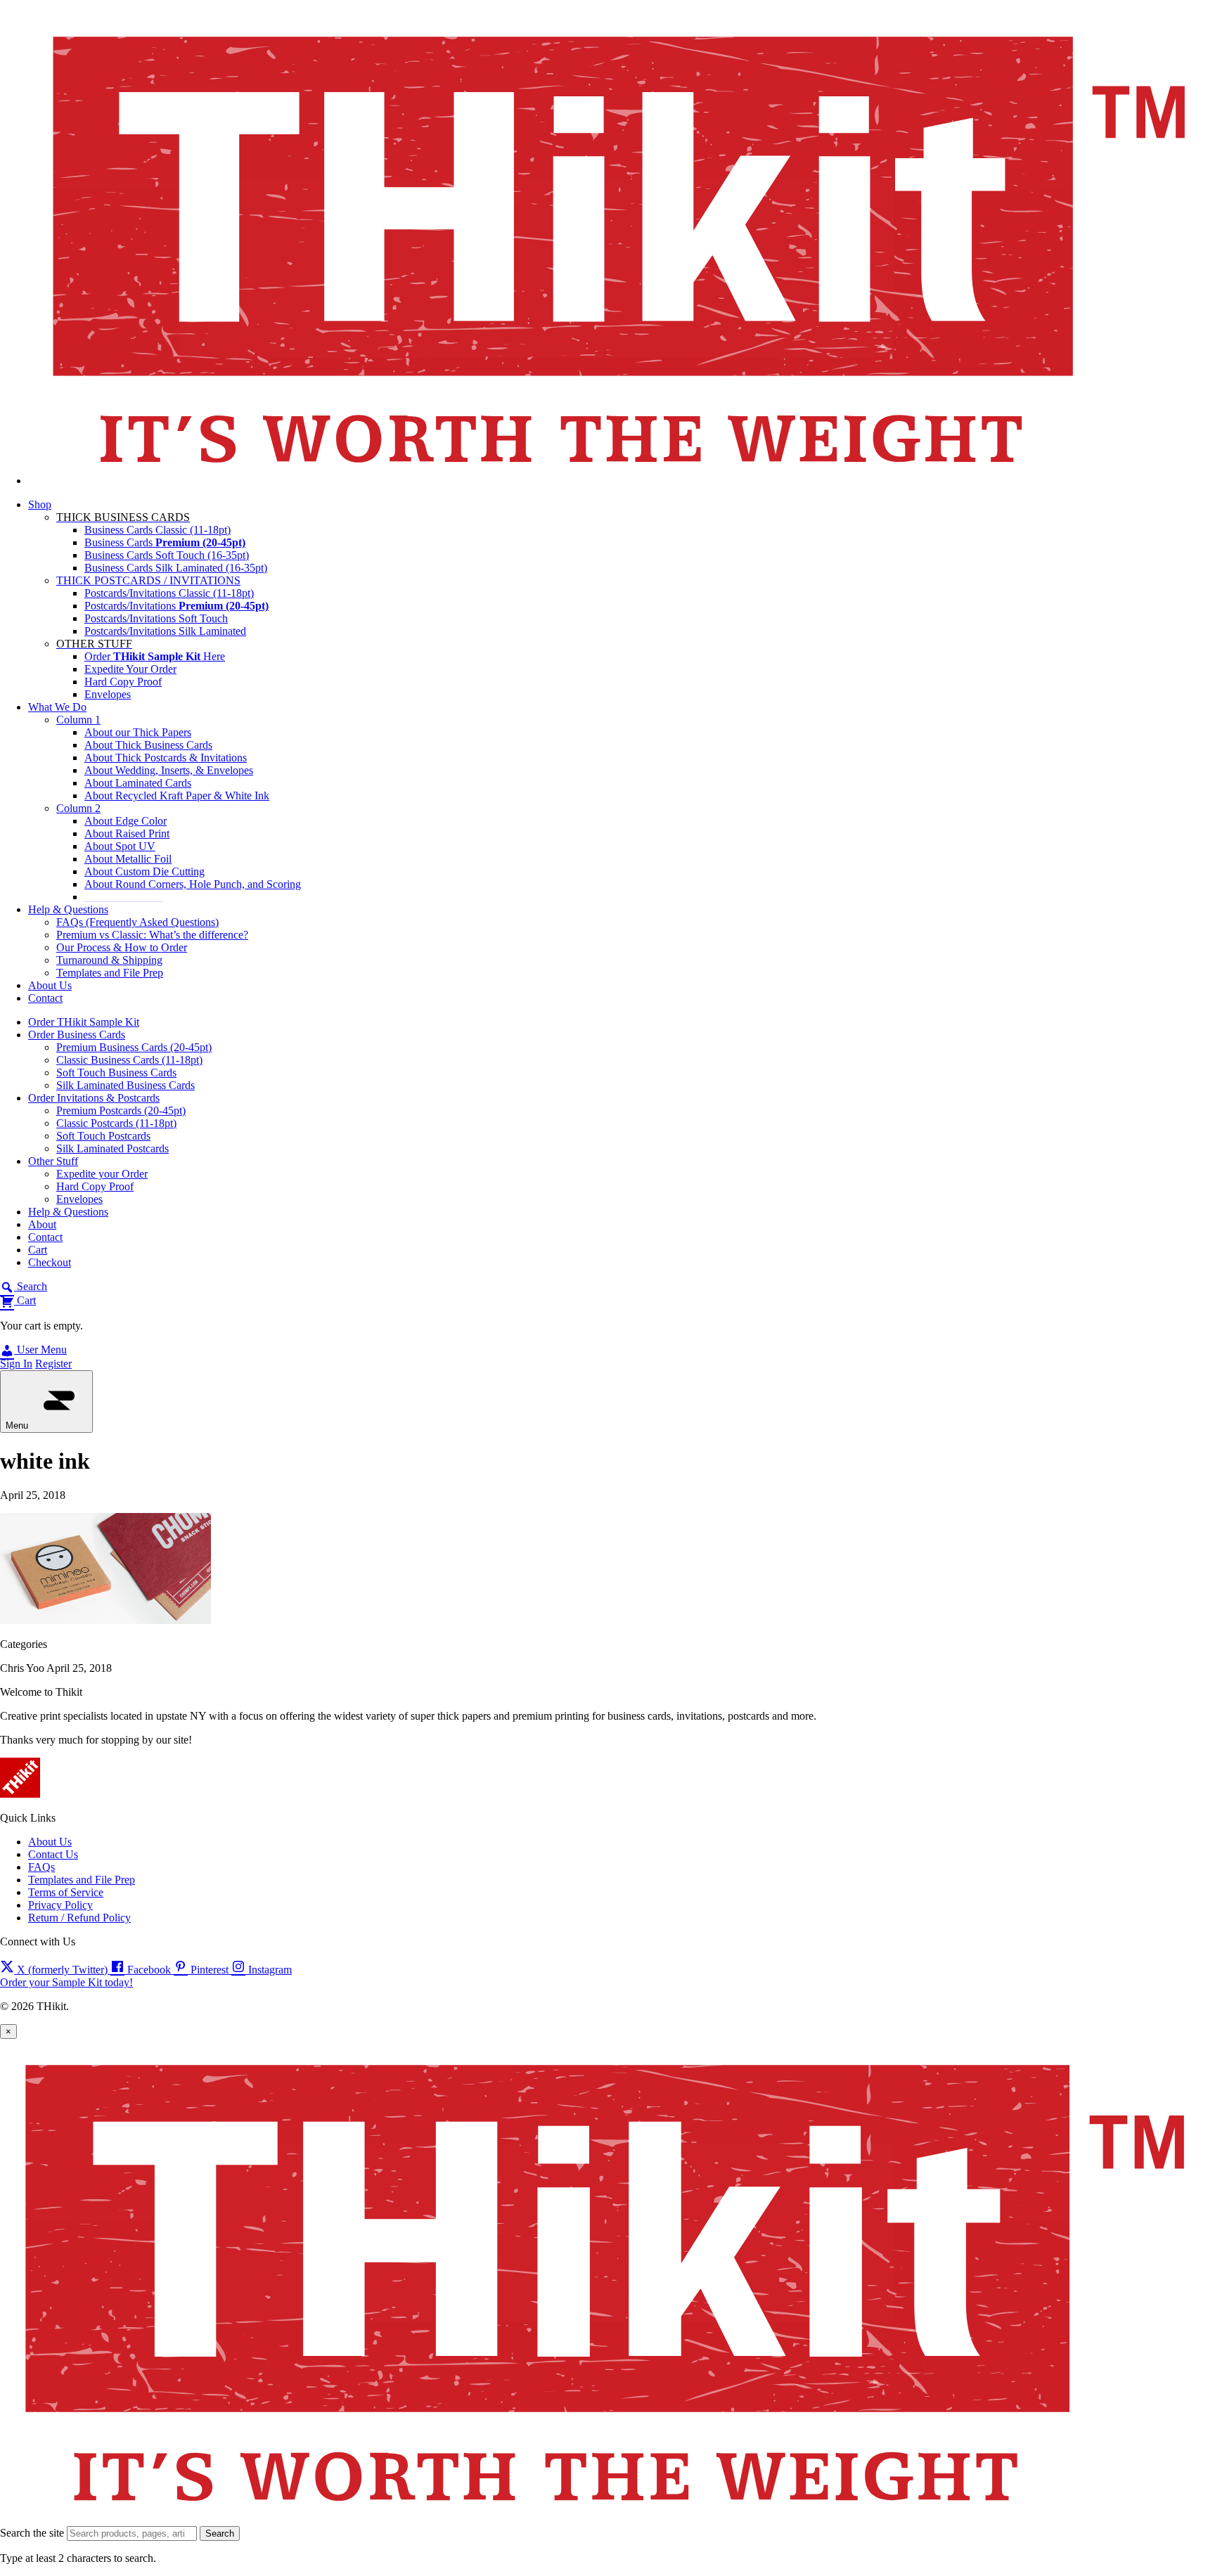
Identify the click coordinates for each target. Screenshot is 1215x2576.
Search (220, 2533)
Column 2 (78, 808)
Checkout (50, 1262)
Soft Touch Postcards (103, 1136)
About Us (50, 985)
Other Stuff (53, 1161)
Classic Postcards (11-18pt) (116, 1123)
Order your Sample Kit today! (66, 1982)
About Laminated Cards (138, 783)
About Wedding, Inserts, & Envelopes (169, 770)
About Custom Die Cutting (144, 871)
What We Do (57, 707)
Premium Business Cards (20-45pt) (134, 1047)
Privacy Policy (60, 1905)
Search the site (32, 2533)
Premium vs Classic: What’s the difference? (152, 935)
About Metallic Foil (128, 859)
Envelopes (108, 694)
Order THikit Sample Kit (84, 1022)
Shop (40, 504)
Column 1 (78, 720)
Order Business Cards (77, 1035)
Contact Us (53, 1854)
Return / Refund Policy (79, 1918)
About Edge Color (126, 821)
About (42, 1224)
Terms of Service (66, 1892)
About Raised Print (127, 833)
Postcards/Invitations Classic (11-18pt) (169, 593)
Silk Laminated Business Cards (126, 1085)
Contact (45, 998)
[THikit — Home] (622, 481)
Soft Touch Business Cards (116, 1073)
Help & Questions (68, 909)
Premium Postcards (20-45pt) (121, 1110)
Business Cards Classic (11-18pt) (157, 530)
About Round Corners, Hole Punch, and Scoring (193, 884)
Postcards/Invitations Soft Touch (156, 618)
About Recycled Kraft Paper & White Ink (177, 796)
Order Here (155, 656)
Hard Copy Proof (123, 682)
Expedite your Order (102, 1174)
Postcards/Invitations (176, 606)
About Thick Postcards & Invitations (166, 758)
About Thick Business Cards (148, 745)
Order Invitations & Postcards (94, 1098)
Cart (38, 1250)
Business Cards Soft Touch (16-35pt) (167, 555)
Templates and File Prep (110, 973)
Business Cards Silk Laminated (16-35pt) (176, 568)
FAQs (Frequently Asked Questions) (137, 922)
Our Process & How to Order (122, 947)
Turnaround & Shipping (109, 960)
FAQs (41, 1867)
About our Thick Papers (138, 732)
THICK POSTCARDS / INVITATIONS (148, 580)
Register (53, 1364)
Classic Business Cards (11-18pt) (129, 1060)
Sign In (16, 1364)
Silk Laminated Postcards (112, 1148)
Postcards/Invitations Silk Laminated (165, 631)
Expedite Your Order (130, 669)
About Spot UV (120, 846)
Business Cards (165, 542)
